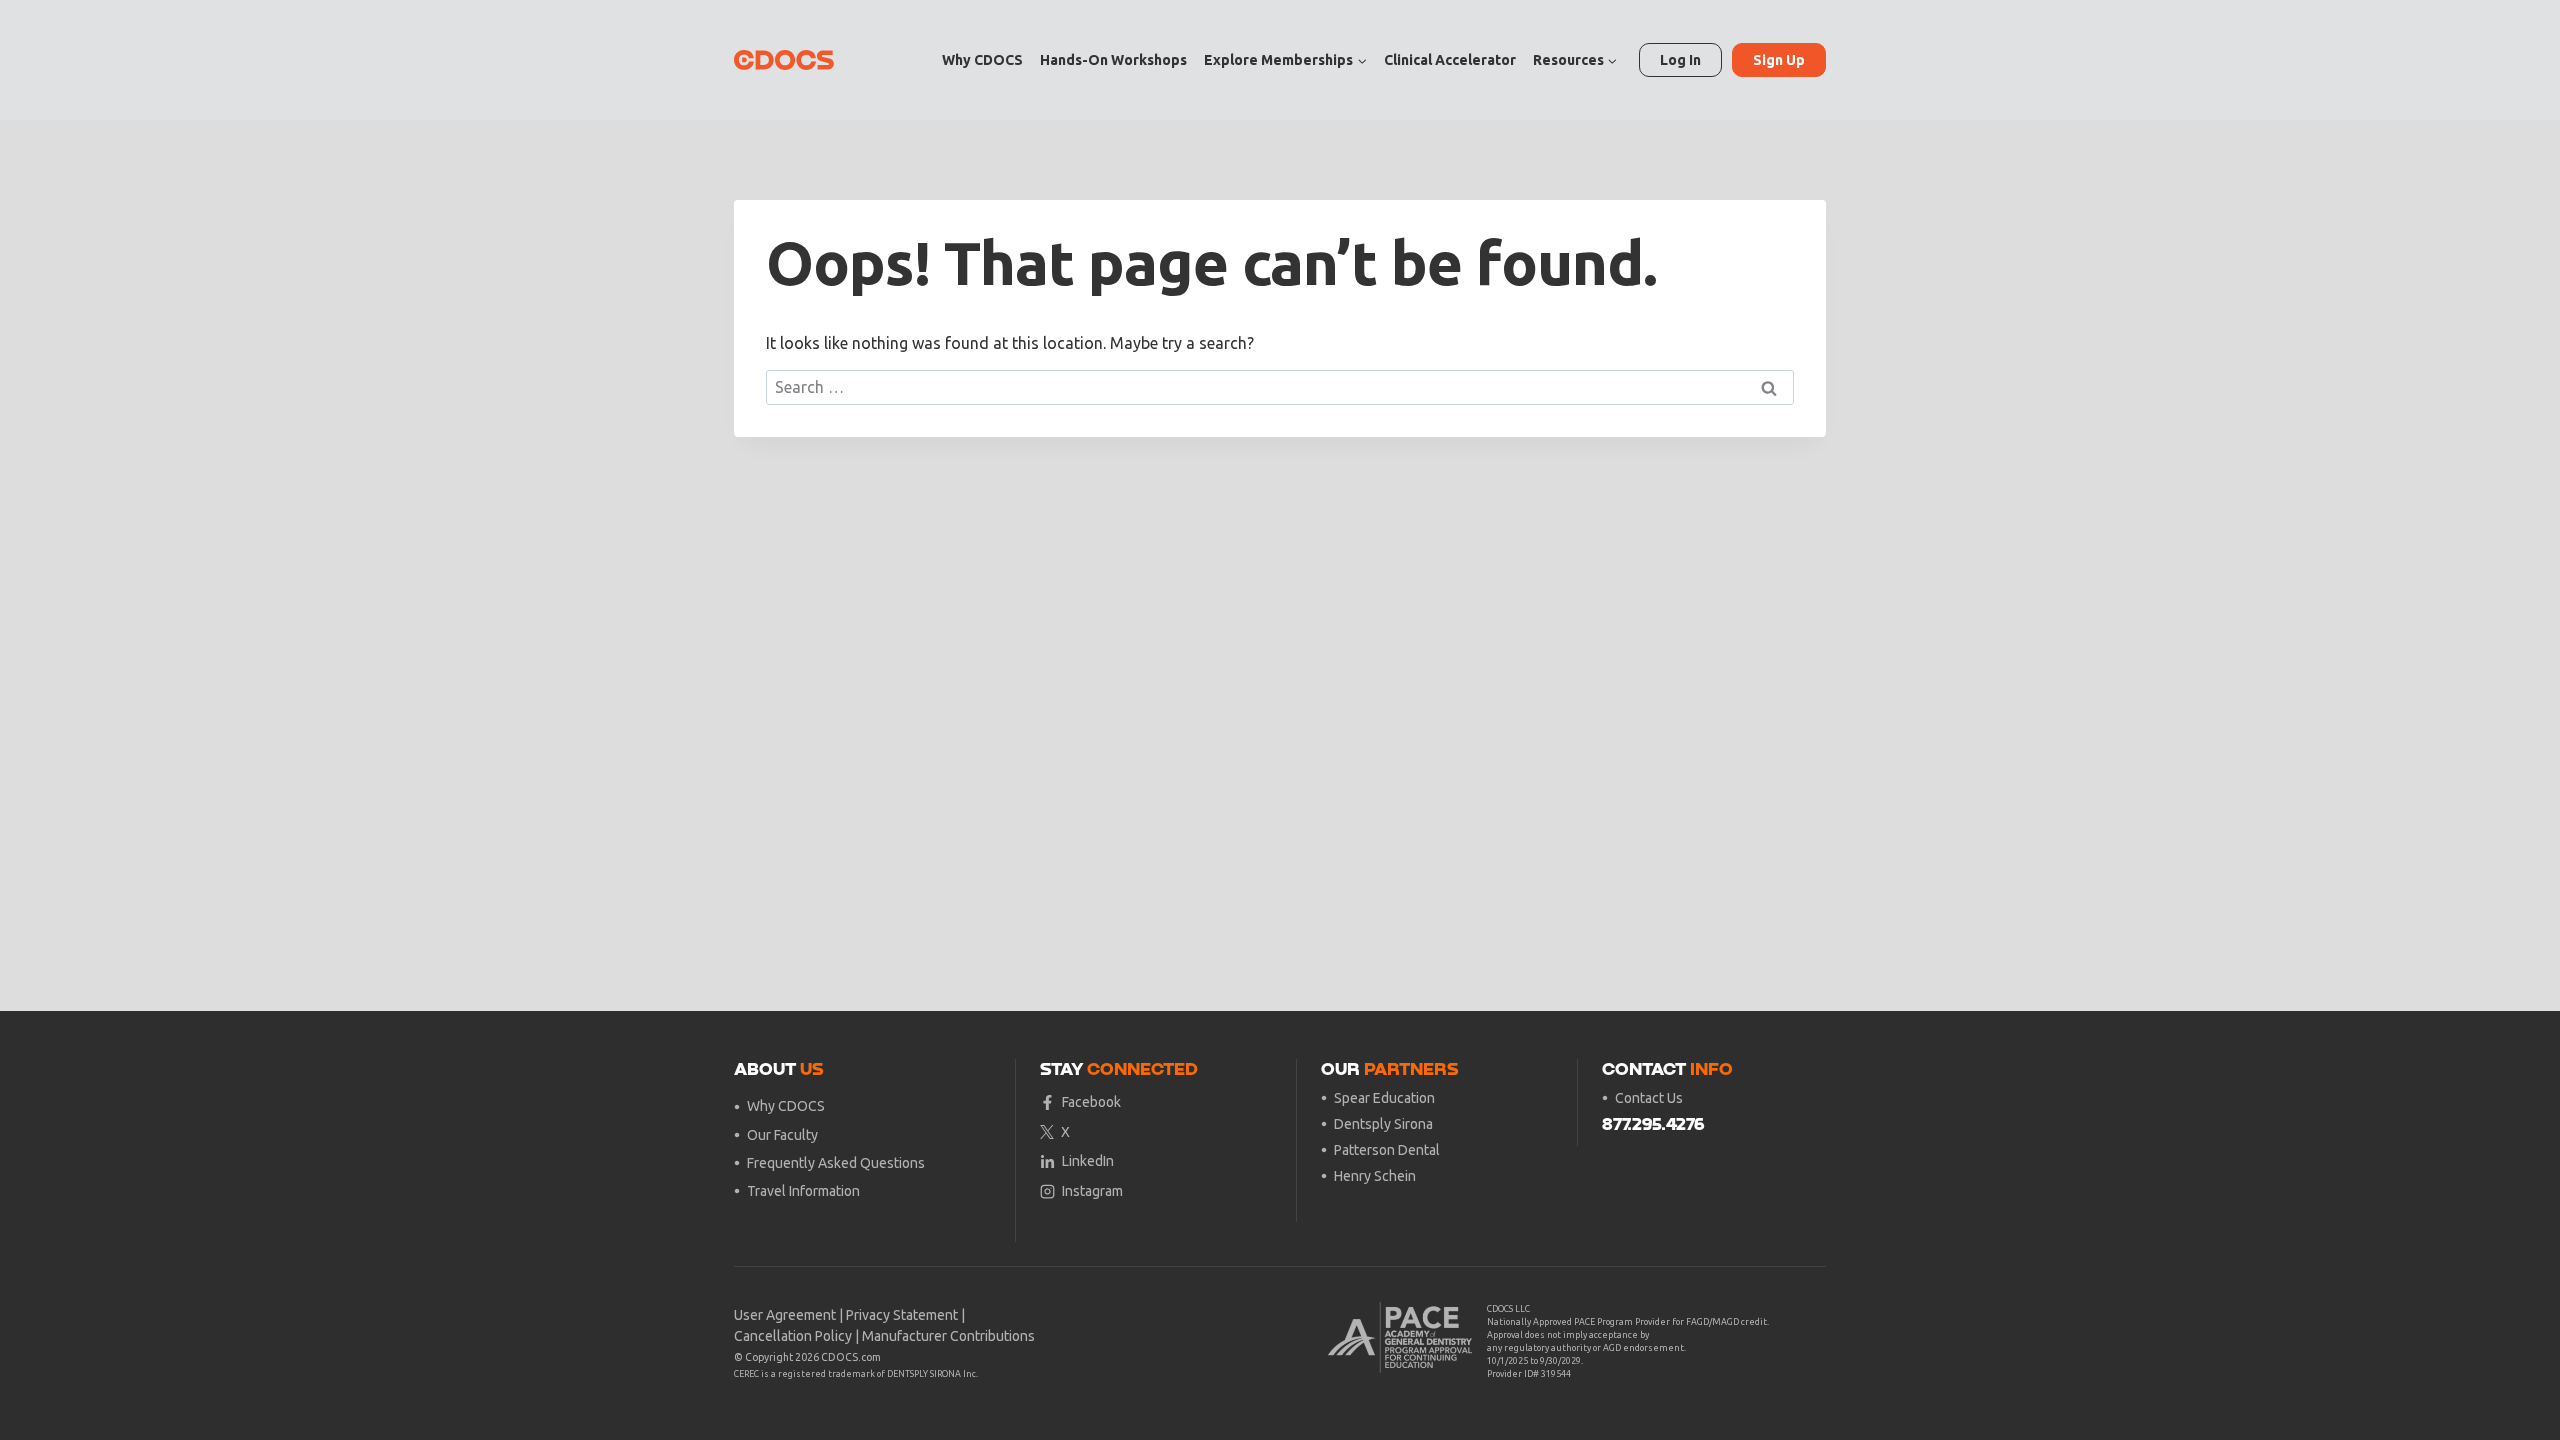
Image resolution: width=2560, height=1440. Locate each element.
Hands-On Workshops (1113, 60)
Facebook (1091, 1102)
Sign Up (1779, 60)
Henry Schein (1375, 1176)
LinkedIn (1088, 1161)
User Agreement (785, 1315)
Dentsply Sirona (1383, 1124)
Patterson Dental (1387, 1150)
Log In (1680, 60)
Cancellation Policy (793, 1336)
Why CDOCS (982, 60)
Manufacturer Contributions (948, 1336)
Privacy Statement (902, 1315)
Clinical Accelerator (1450, 60)
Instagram (1092, 1191)
